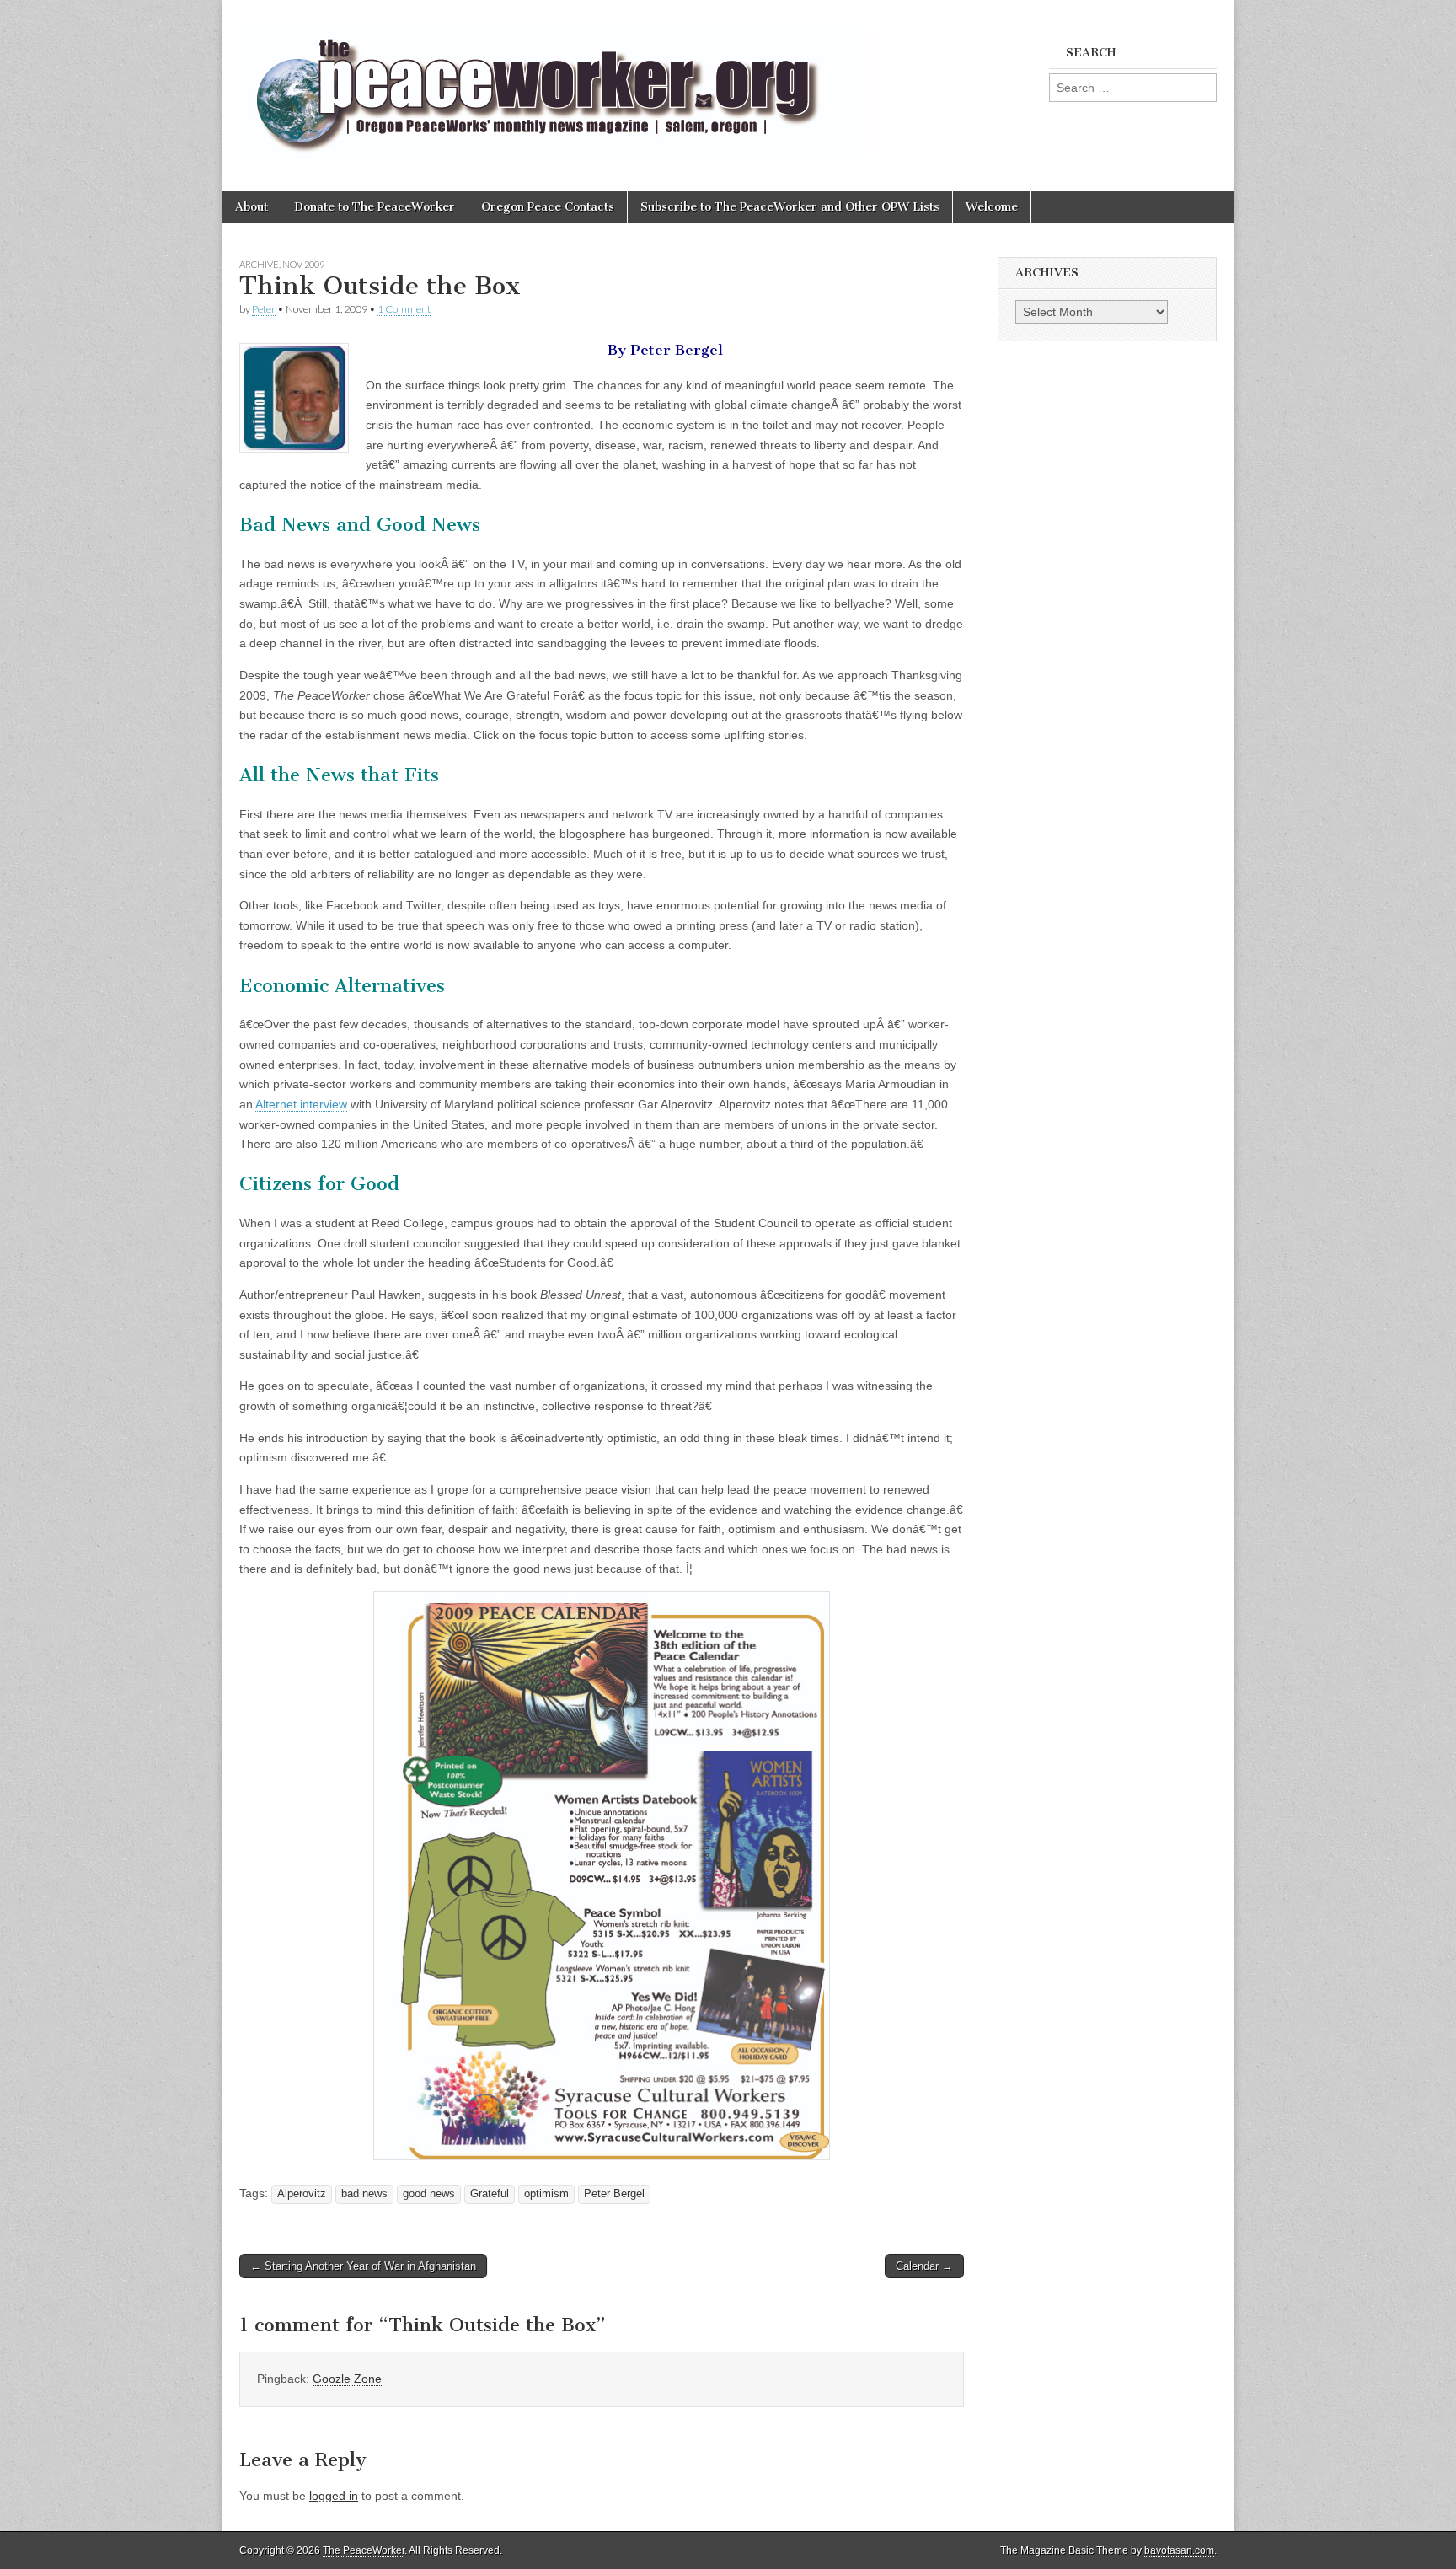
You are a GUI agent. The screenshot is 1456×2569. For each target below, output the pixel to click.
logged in (334, 2496)
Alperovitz (302, 2194)
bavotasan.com (1179, 2550)
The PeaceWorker (364, 2550)
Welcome (992, 207)
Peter (264, 309)
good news (429, 2194)
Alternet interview (301, 1104)
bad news (364, 2194)
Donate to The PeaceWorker (375, 207)
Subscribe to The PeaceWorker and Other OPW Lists (790, 207)
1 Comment (404, 309)
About (252, 207)
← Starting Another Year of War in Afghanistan (363, 2266)
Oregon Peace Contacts (548, 207)
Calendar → (924, 2266)
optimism (546, 2194)
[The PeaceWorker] (557, 83)
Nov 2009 (303, 264)
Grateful (490, 2194)
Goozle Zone (347, 2379)
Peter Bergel (614, 2194)
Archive (259, 264)
